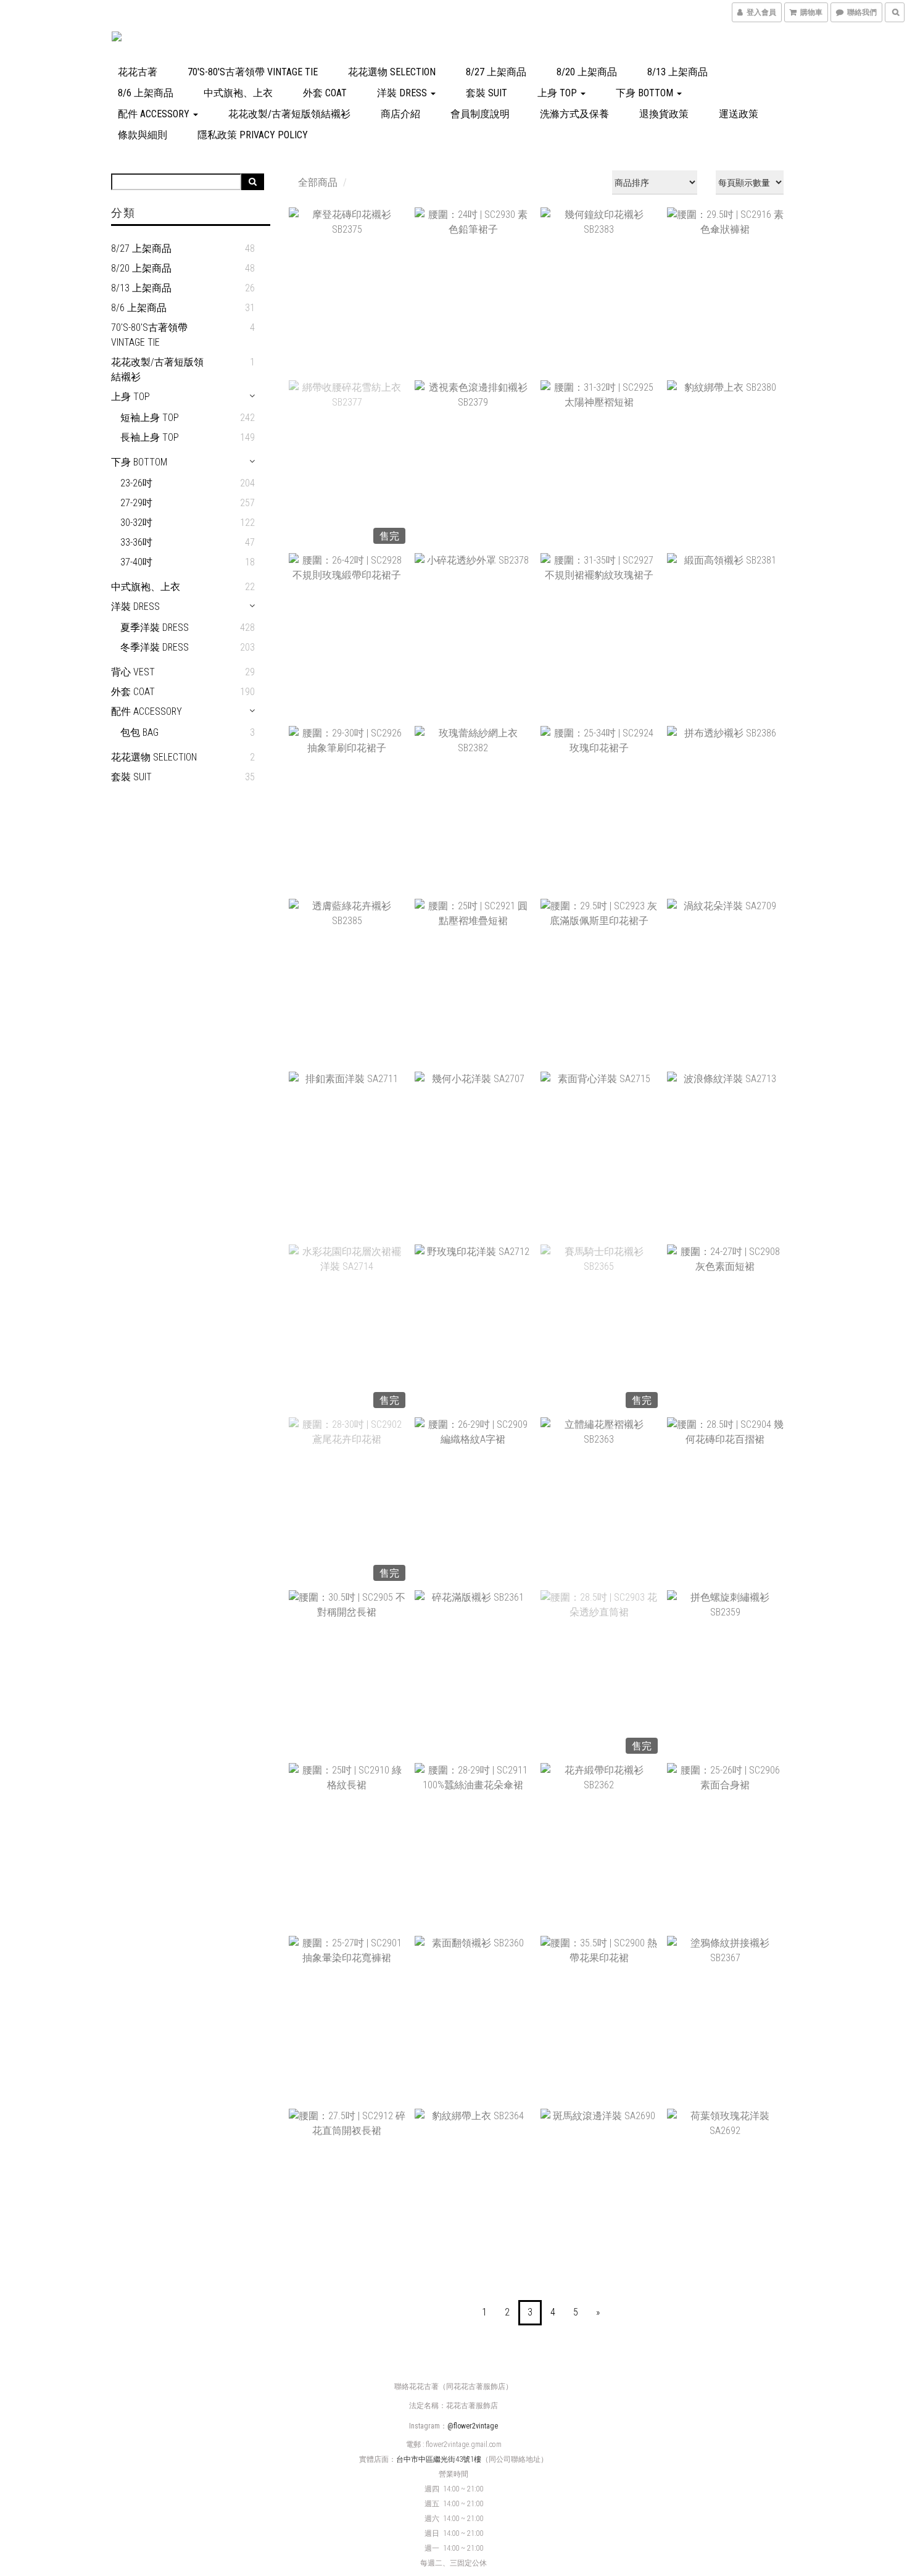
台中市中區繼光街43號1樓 (439, 2459)
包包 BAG (139, 732)
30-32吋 (136, 523)
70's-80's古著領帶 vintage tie (253, 72)
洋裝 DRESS (403, 93)
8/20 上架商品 (587, 72)
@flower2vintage (473, 2426)
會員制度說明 (480, 114)
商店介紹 (400, 114)
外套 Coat (325, 93)
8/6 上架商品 (146, 93)
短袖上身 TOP (150, 418)
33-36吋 (136, 542)
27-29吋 (136, 503)
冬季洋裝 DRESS (155, 647)
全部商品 (318, 182)
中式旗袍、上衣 (238, 93)
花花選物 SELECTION (392, 72)
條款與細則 (143, 135)
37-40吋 (136, 562)
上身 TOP (558, 93)
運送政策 (739, 114)
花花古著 (138, 72)
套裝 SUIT (487, 93)
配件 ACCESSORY (155, 114)
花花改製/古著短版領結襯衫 (289, 114)
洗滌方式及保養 (574, 114)
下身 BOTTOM (646, 93)
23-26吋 (136, 483)
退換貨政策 (664, 114)
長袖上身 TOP (150, 437)
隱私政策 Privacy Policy (253, 135)
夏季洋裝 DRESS (155, 627)
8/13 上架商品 (677, 72)
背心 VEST (133, 672)
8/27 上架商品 (496, 72)
